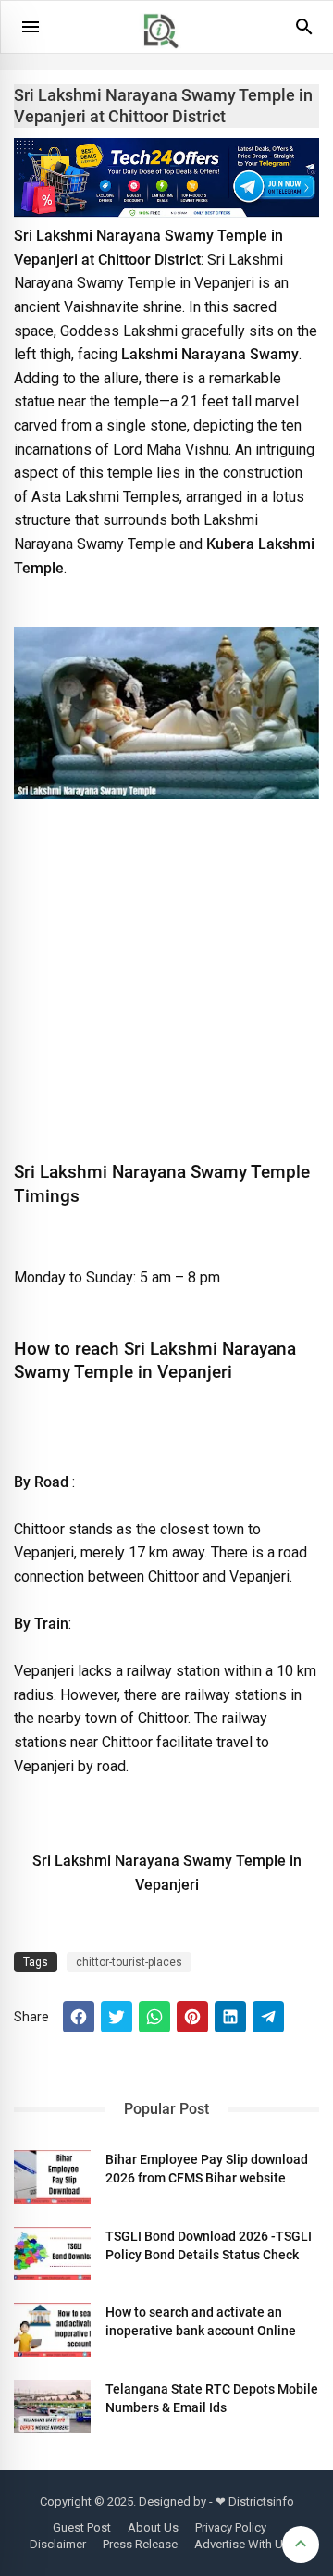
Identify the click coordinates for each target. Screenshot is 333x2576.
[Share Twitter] (117, 2017)
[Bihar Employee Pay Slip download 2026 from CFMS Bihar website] (52, 2177)
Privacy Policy (231, 2527)
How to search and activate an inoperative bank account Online (201, 2321)
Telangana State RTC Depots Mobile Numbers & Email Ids (212, 2398)
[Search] (304, 33)
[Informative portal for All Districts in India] (167, 56)
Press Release (140, 2544)
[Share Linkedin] (230, 2017)
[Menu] (31, 27)
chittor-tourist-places (129, 1962)
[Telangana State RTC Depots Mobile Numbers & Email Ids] (52, 2407)
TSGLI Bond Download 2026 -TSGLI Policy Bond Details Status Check (209, 2245)
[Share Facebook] (79, 2017)
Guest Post (82, 2527)
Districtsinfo (261, 2501)
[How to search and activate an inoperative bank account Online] (52, 2330)
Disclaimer (58, 2544)
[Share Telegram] (268, 2017)
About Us (153, 2527)
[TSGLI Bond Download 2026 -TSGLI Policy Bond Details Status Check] (52, 2254)
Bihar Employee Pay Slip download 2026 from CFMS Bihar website (207, 2169)
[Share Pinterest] (192, 2017)
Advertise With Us (242, 2544)
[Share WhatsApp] (154, 2017)
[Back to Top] (301, 2545)
